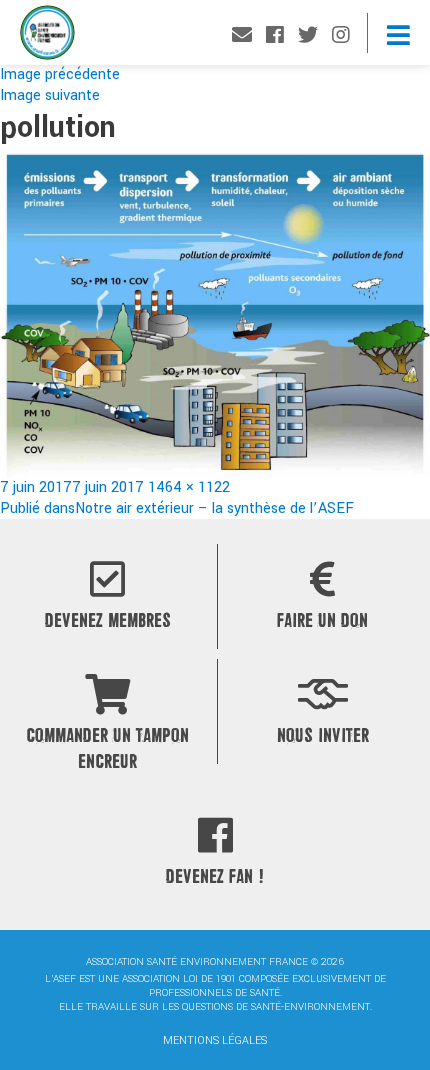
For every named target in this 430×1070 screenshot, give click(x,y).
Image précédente (60, 74)
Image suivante (50, 95)
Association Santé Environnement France (47, 37)
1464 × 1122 (189, 487)
